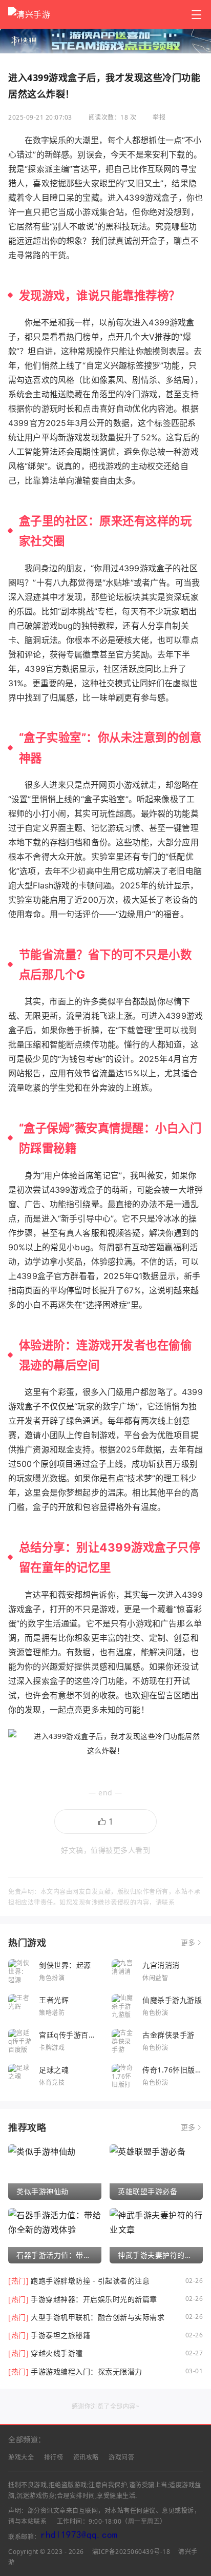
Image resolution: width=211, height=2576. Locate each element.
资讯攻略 (86, 2457)
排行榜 (54, 2457)
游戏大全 (21, 2457)
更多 (188, 1943)
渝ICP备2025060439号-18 (131, 2552)
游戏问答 (121, 2457)
